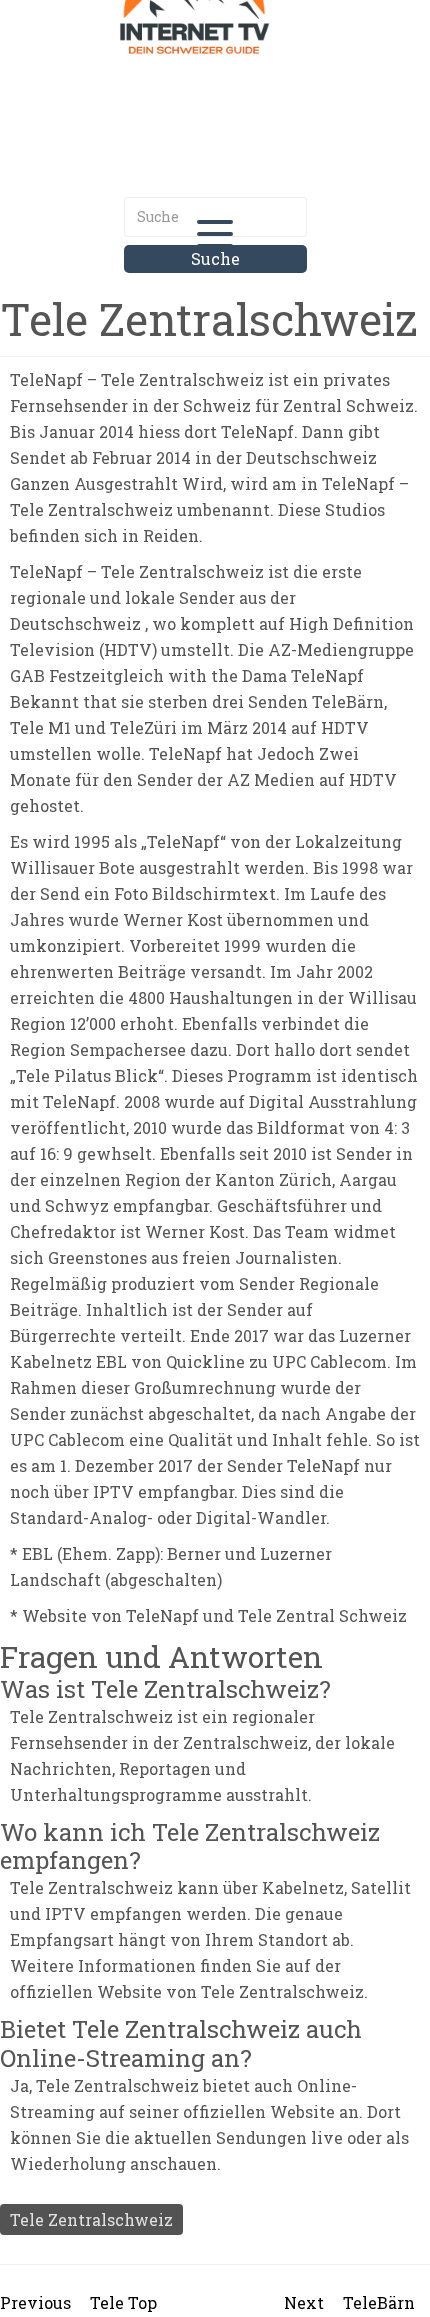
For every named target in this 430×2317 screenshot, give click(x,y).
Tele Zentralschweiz (91, 2219)
